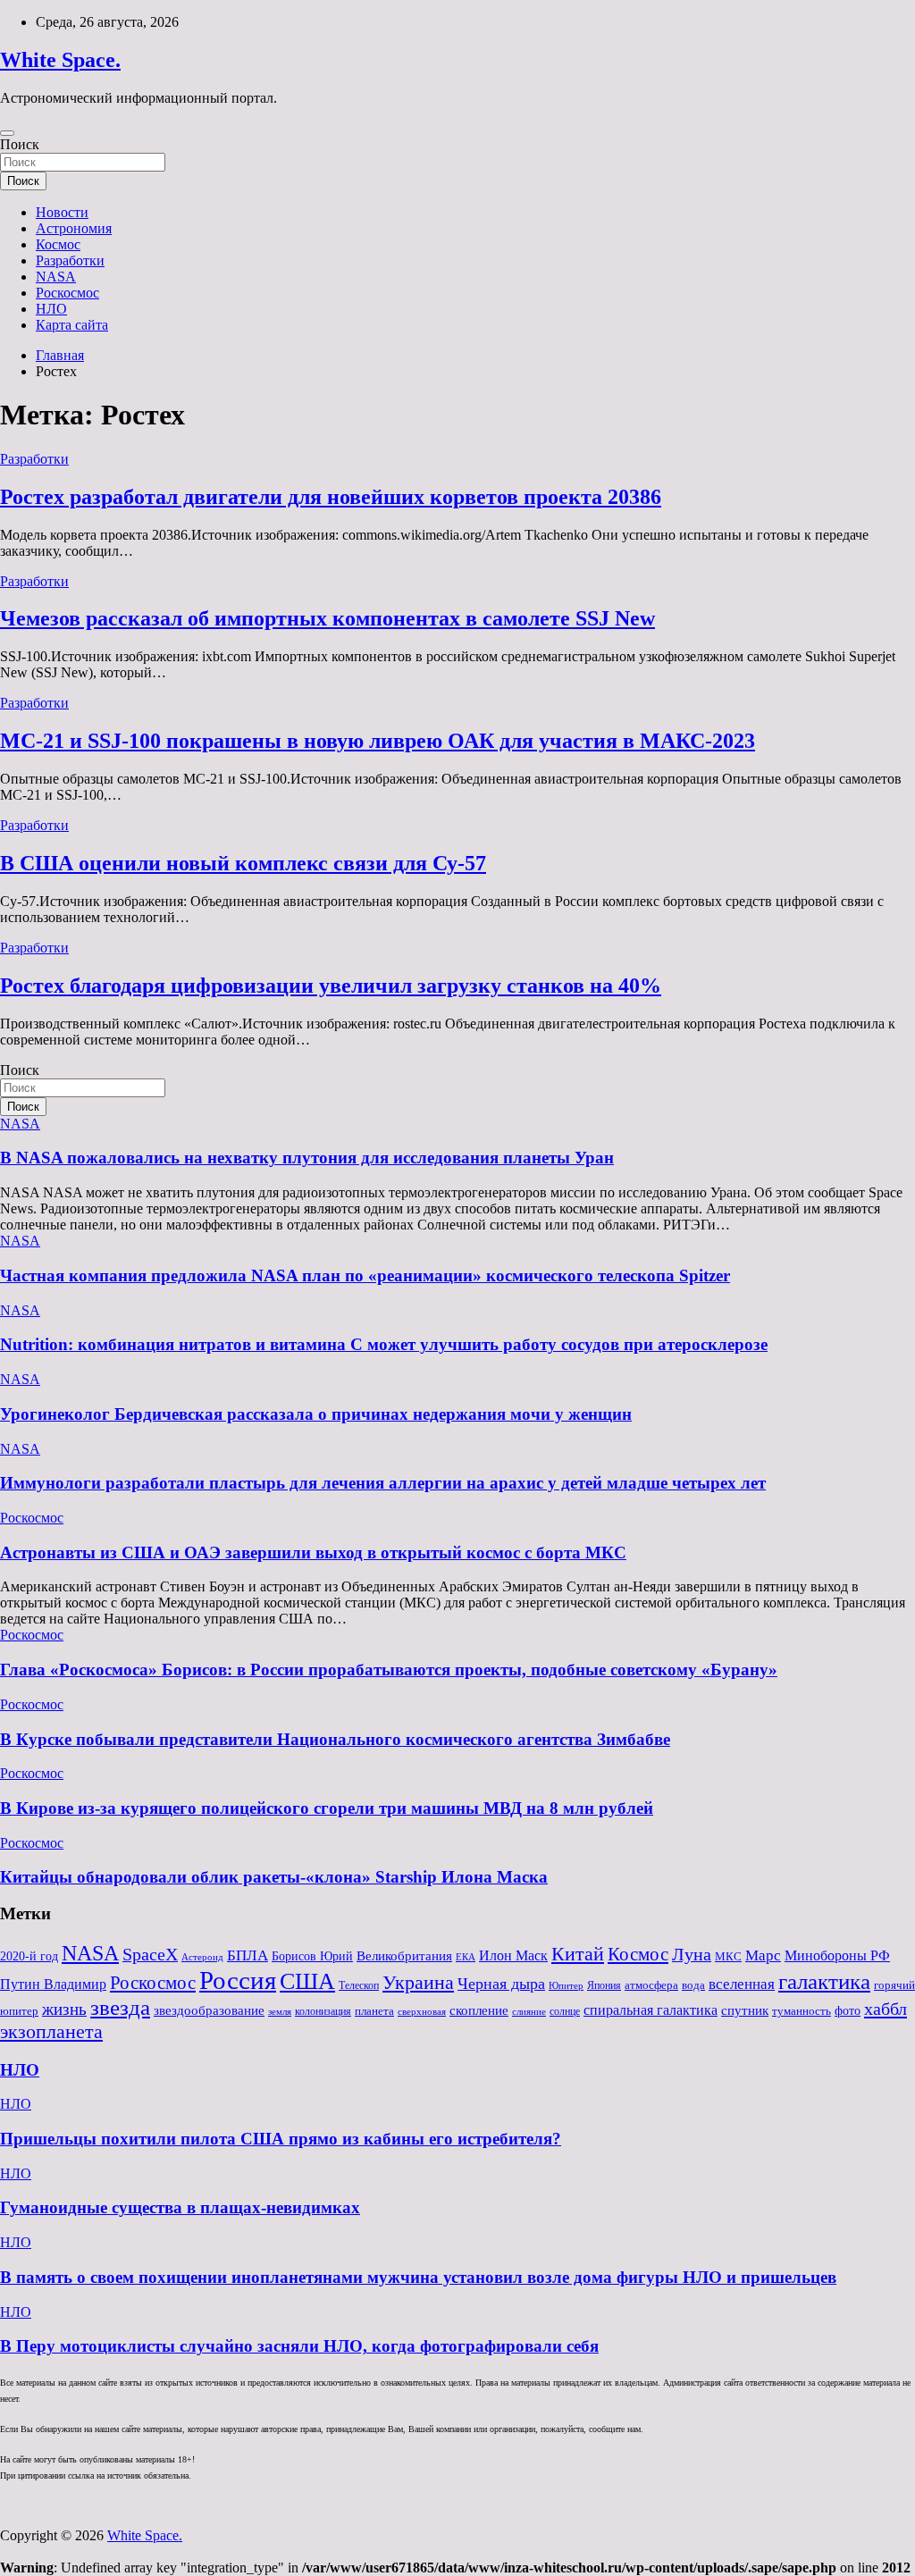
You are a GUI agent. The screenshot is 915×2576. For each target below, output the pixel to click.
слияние (529, 2011)
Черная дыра (501, 1984)
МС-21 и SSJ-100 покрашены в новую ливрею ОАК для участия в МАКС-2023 (378, 741)
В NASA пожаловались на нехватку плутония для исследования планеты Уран (307, 1158)
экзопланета (51, 2031)
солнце (565, 2011)
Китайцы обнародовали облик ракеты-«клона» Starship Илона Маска (274, 1877)
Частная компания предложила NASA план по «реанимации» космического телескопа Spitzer (365, 1275)
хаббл (886, 2009)
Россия (238, 1980)
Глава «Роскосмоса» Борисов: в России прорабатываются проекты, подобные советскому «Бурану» (389, 1670)
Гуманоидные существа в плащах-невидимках (180, 2207)
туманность (802, 2011)
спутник (745, 2010)
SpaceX (150, 1955)
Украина (418, 1982)
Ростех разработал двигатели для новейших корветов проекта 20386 (331, 497)
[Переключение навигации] (7, 133)
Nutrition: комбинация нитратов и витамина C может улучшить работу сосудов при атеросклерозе (384, 1344)
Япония (604, 1985)
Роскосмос (67, 293)
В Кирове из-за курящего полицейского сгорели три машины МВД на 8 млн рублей (327, 1808)
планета (374, 2011)
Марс (763, 1955)
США (307, 1981)
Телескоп (359, 1985)
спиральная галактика (651, 2010)
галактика (824, 1981)
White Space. (60, 60)
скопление (479, 2010)
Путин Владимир (53, 1984)
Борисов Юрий (312, 1956)
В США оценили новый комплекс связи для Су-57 (243, 863)
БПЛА (248, 1955)
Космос (58, 244)
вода (693, 1985)
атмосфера (651, 1985)
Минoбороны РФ (837, 1956)
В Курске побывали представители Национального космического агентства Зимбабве (335, 1739)
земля (280, 2011)
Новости (62, 212)
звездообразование (209, 2010)
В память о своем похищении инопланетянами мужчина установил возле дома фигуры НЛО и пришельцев (418, 2277)
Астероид (202, 1957)
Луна (692, 1954)
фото (848, 2011)
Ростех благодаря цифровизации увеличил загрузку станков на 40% (331, 986)
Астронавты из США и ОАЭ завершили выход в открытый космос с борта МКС (313, 1552)
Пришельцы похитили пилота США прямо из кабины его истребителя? (281, 2139)
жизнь (64, 2009)
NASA (56, 277)
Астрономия (74, 228)
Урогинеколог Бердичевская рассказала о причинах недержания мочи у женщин (316, 1414)
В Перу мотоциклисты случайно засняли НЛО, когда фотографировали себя (299, 2346)
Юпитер (566, 1986)
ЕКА (466, 1957)
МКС (728, 1956)
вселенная (742, 1984)
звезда (120, 2007)
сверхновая (422, 2012)
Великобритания (404, 1955)
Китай (578, 1954)
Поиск (20, 144)
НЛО (51, 309)
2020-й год (29, 1956)
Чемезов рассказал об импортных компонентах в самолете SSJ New (327, 618)
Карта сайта (72, 325)
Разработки (70, 260)
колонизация (323, 2011)
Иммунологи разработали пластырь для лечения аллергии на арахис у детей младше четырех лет (383, 1483)
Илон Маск (513, 1956)
